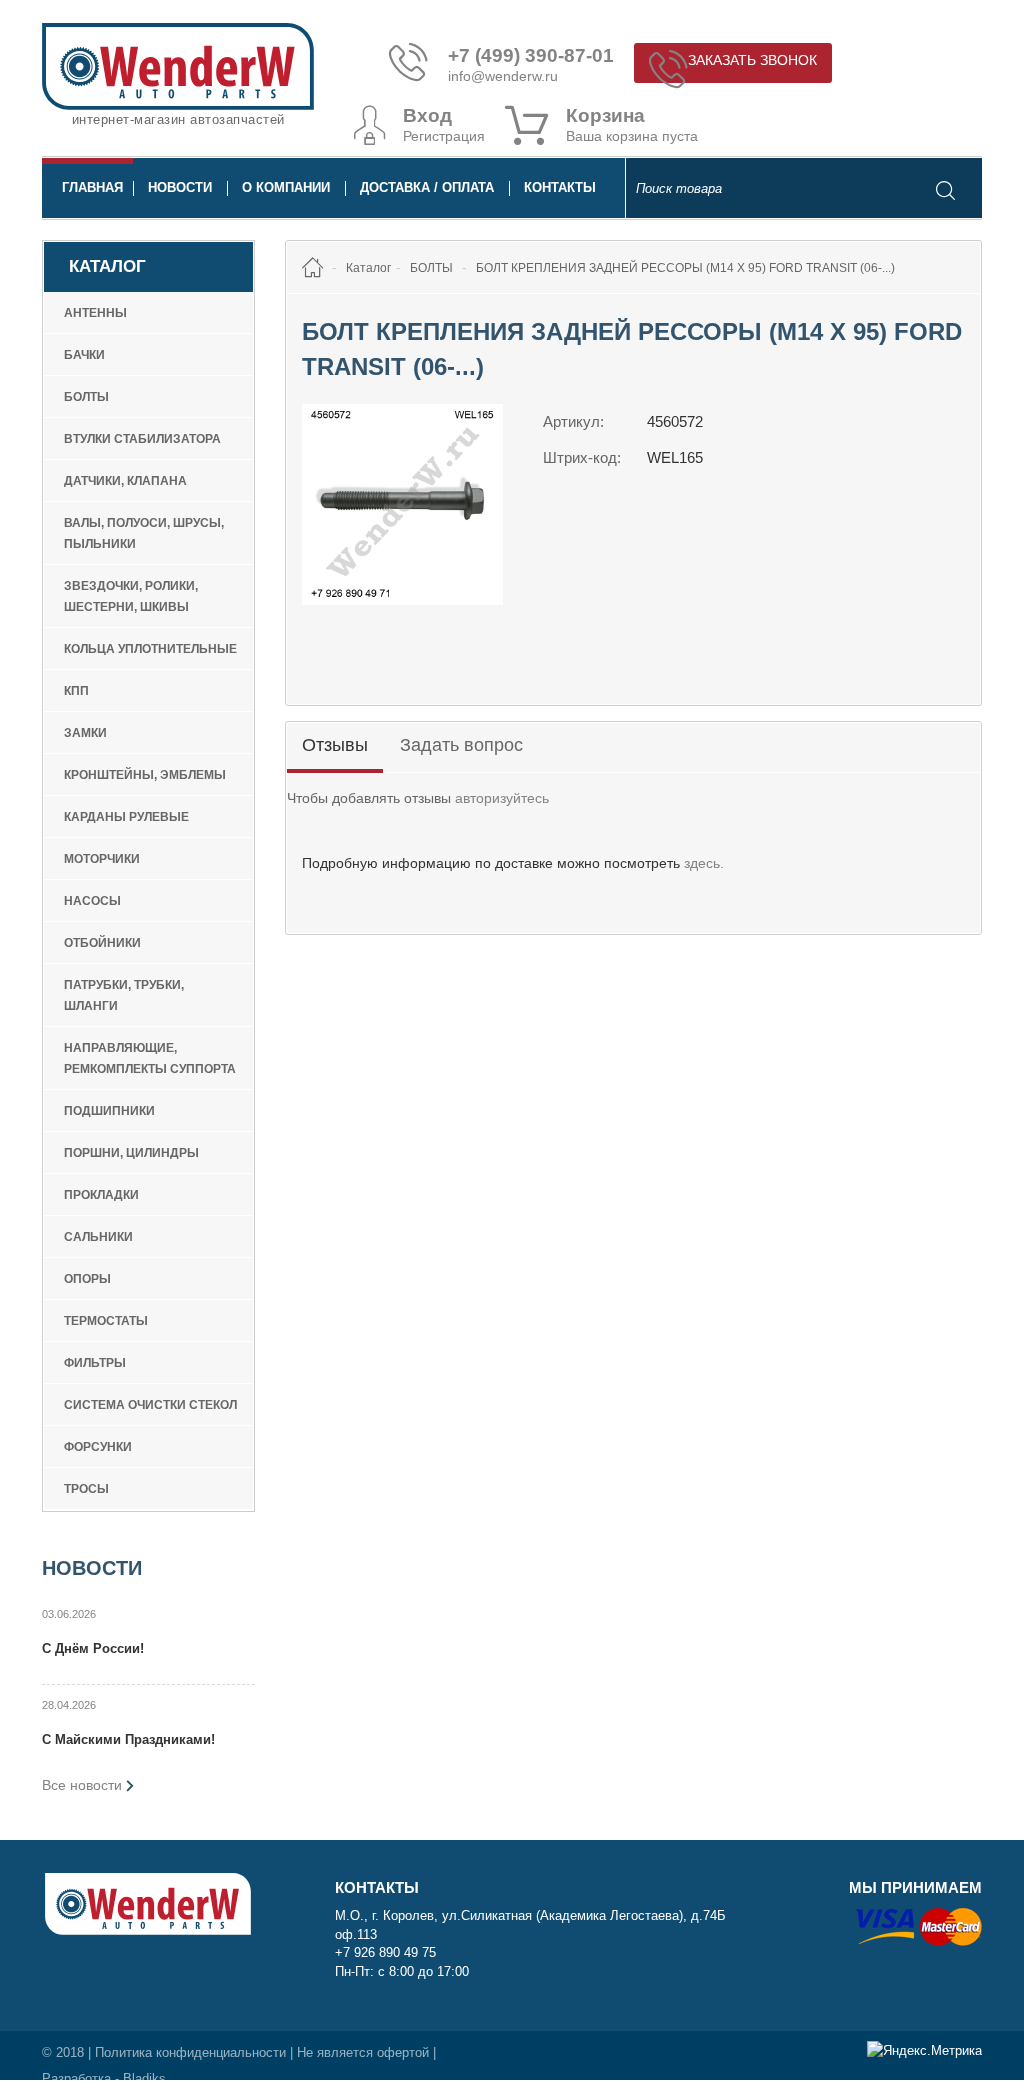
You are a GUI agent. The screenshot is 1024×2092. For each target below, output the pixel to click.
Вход (427, 116)
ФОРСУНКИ (98, 1447)
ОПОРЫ (87, 1279)
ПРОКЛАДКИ (101, 1195)
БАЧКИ (84, 355)
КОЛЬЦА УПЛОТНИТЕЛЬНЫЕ (150, 649)
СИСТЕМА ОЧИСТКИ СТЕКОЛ (150, 1405)
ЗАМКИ (85, 733)
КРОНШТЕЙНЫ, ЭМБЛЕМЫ (145, 775)
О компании (286, 187)
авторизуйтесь (502, 798)
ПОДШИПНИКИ (109, 1111)
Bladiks (144, 2078)
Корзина (605, 116)
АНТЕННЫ (95, 313)
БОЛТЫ (86, 397)
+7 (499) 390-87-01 (531, 56)
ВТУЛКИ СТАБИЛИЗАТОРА (142, 439)
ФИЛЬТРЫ (95, 1363)
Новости (180, 187)
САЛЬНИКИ (98, 1237)
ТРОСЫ (86, 1489)
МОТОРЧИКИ (102, 859)
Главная (92, 187)
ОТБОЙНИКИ (102, 943)
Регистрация (444, 136)
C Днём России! (93, 1648)
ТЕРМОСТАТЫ (106, 1321)
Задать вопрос (461, 745)
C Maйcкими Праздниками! (128, 1739)
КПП (76, 691)
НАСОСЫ (92, 901)
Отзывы (335, 745)
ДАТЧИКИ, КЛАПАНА (125, 481)
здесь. (704, 863)
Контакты (560, 187)
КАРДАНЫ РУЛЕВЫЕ (126, 817)
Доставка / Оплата (427, 187)
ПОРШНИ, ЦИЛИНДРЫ (131, 1153)
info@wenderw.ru (503, 76)
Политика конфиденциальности (190, 2052)
